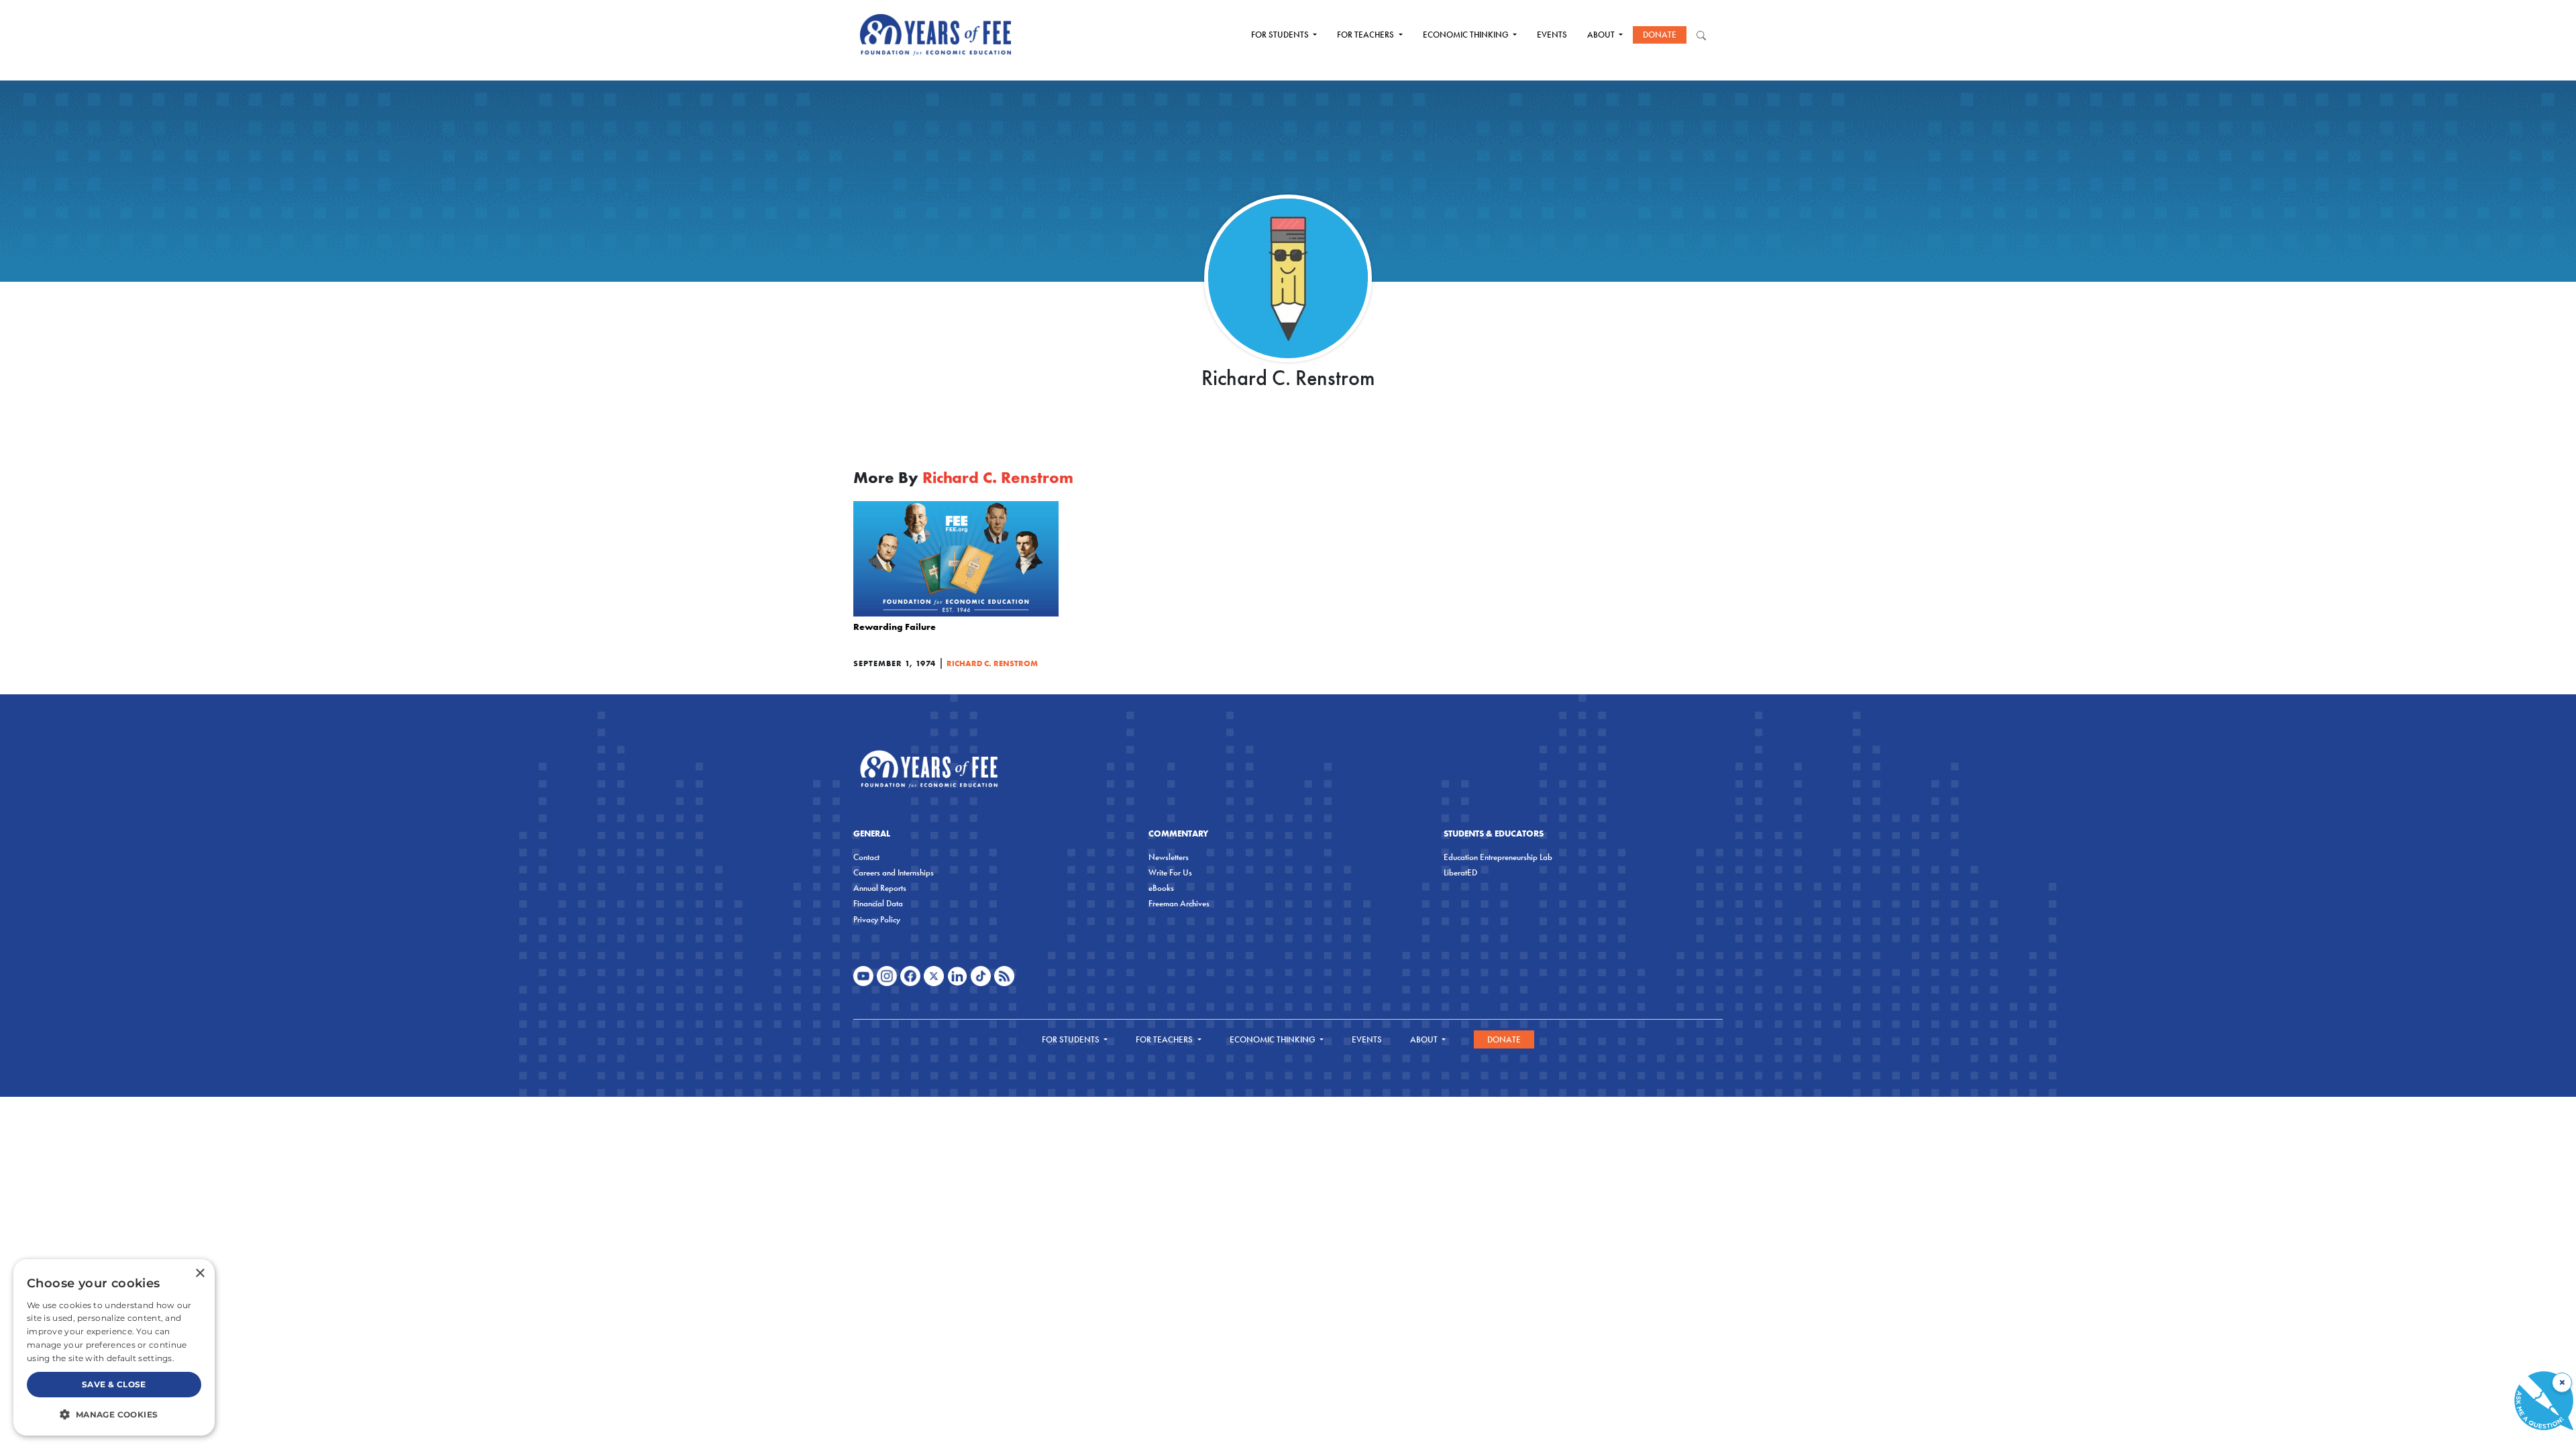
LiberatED (1460, 872)
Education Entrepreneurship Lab (1498, 857)
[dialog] (114, 1347)
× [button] (200, 1274)
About (1602, 35)
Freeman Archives (1179, 903)
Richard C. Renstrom (992, 663)
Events (1552, 35)
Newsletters (1169, 857)
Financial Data (878, 903)
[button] (114, 1414)
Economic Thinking (1467, 35)
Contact (866, 857)
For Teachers (1366, 35)
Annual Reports (880, 888)
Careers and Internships (894, 872)
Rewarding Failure (895, 627)
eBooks (1161, 888)
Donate (1660, 35)
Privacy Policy (877, 919)
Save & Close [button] (114, 1384)
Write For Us (1170, 872)
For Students (1281, 35)
